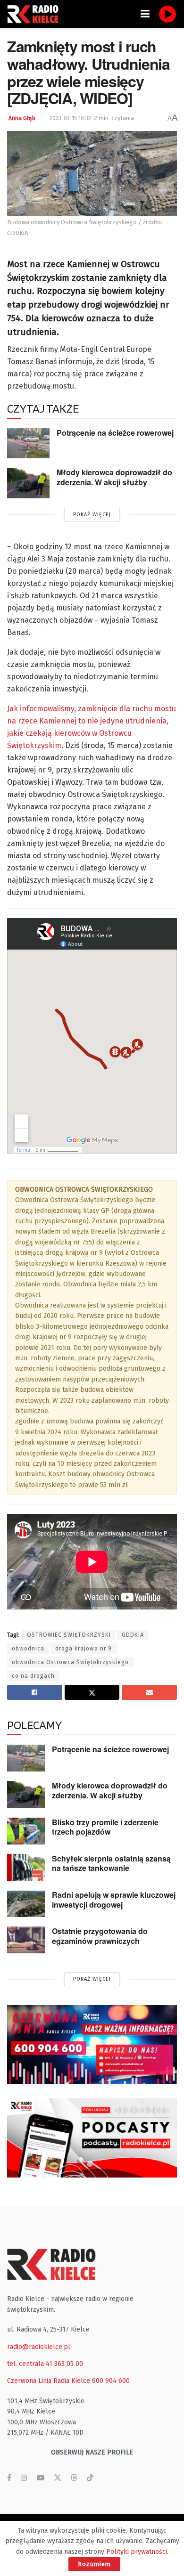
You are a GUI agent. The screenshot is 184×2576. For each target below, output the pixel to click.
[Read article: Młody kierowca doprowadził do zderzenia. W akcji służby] (28, 483)
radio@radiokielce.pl (39, 2347)
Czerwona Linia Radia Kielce (49, 2381)
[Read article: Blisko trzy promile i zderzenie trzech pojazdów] (26, 1831)
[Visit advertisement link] (92, 2045)
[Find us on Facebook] (9, 2478)
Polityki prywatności (137, 2552)
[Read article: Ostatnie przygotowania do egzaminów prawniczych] (26, 1940)
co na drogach (33, 1676)
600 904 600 (111, 2381)
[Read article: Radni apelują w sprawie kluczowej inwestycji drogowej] (26, 1904)
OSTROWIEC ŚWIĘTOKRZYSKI (69, 1635)
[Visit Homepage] (35, 14)
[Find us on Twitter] (58, 2478)
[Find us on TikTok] (90, 2478)
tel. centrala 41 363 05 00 (45, 2364)
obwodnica (28, 1649)
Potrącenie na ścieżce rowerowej (115, 433)
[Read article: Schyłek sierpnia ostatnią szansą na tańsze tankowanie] (26, 1867)
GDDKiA (133, 1635)
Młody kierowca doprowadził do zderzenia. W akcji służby (114, 477)
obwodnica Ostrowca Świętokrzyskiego (70, 1662)
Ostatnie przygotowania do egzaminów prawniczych (100, 1936)
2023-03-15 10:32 (70, 118)
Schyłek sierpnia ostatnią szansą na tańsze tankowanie (111, 1863)
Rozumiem (94, 2564)
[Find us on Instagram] (24, 2478)
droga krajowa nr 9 (84, 1649)
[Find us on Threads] (74, 2478)
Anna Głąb (22, 118)
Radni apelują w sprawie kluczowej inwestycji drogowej (114, 1900)
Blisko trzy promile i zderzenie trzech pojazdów (105, 1827)
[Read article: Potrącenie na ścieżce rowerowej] (28, 443)
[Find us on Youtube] (41, 2478)
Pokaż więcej (92, 515)
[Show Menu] (145, 14)
